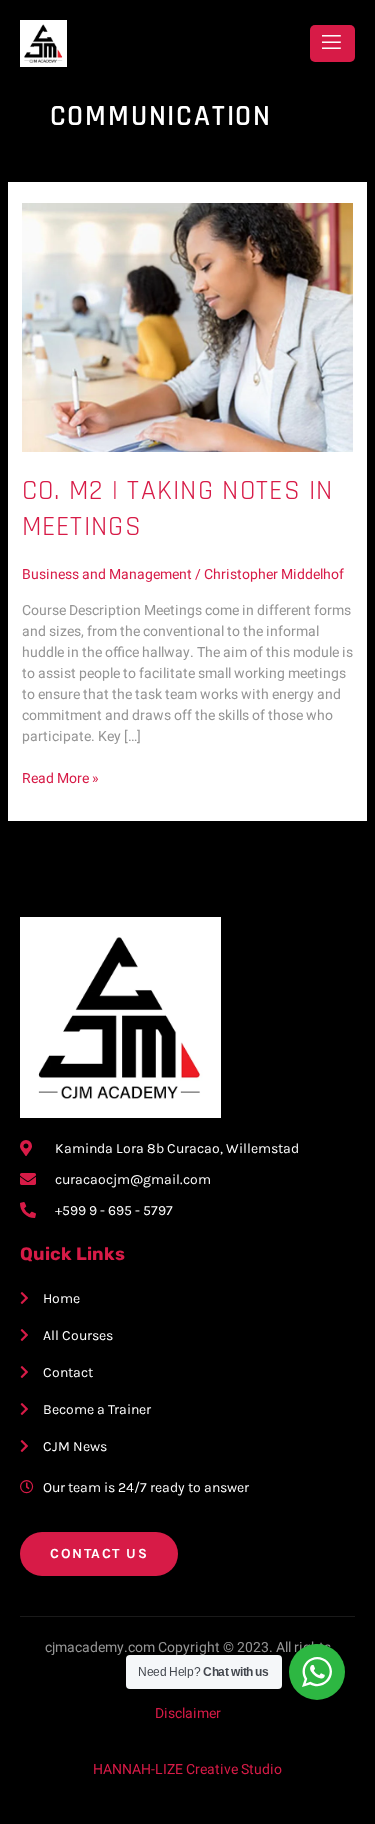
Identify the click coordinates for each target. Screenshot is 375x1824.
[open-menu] (332, 43)
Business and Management (107, 574)
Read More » (60, 778)
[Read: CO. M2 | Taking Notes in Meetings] (188, 326)
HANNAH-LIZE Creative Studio (187, 1769)
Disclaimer (188, 1713)
